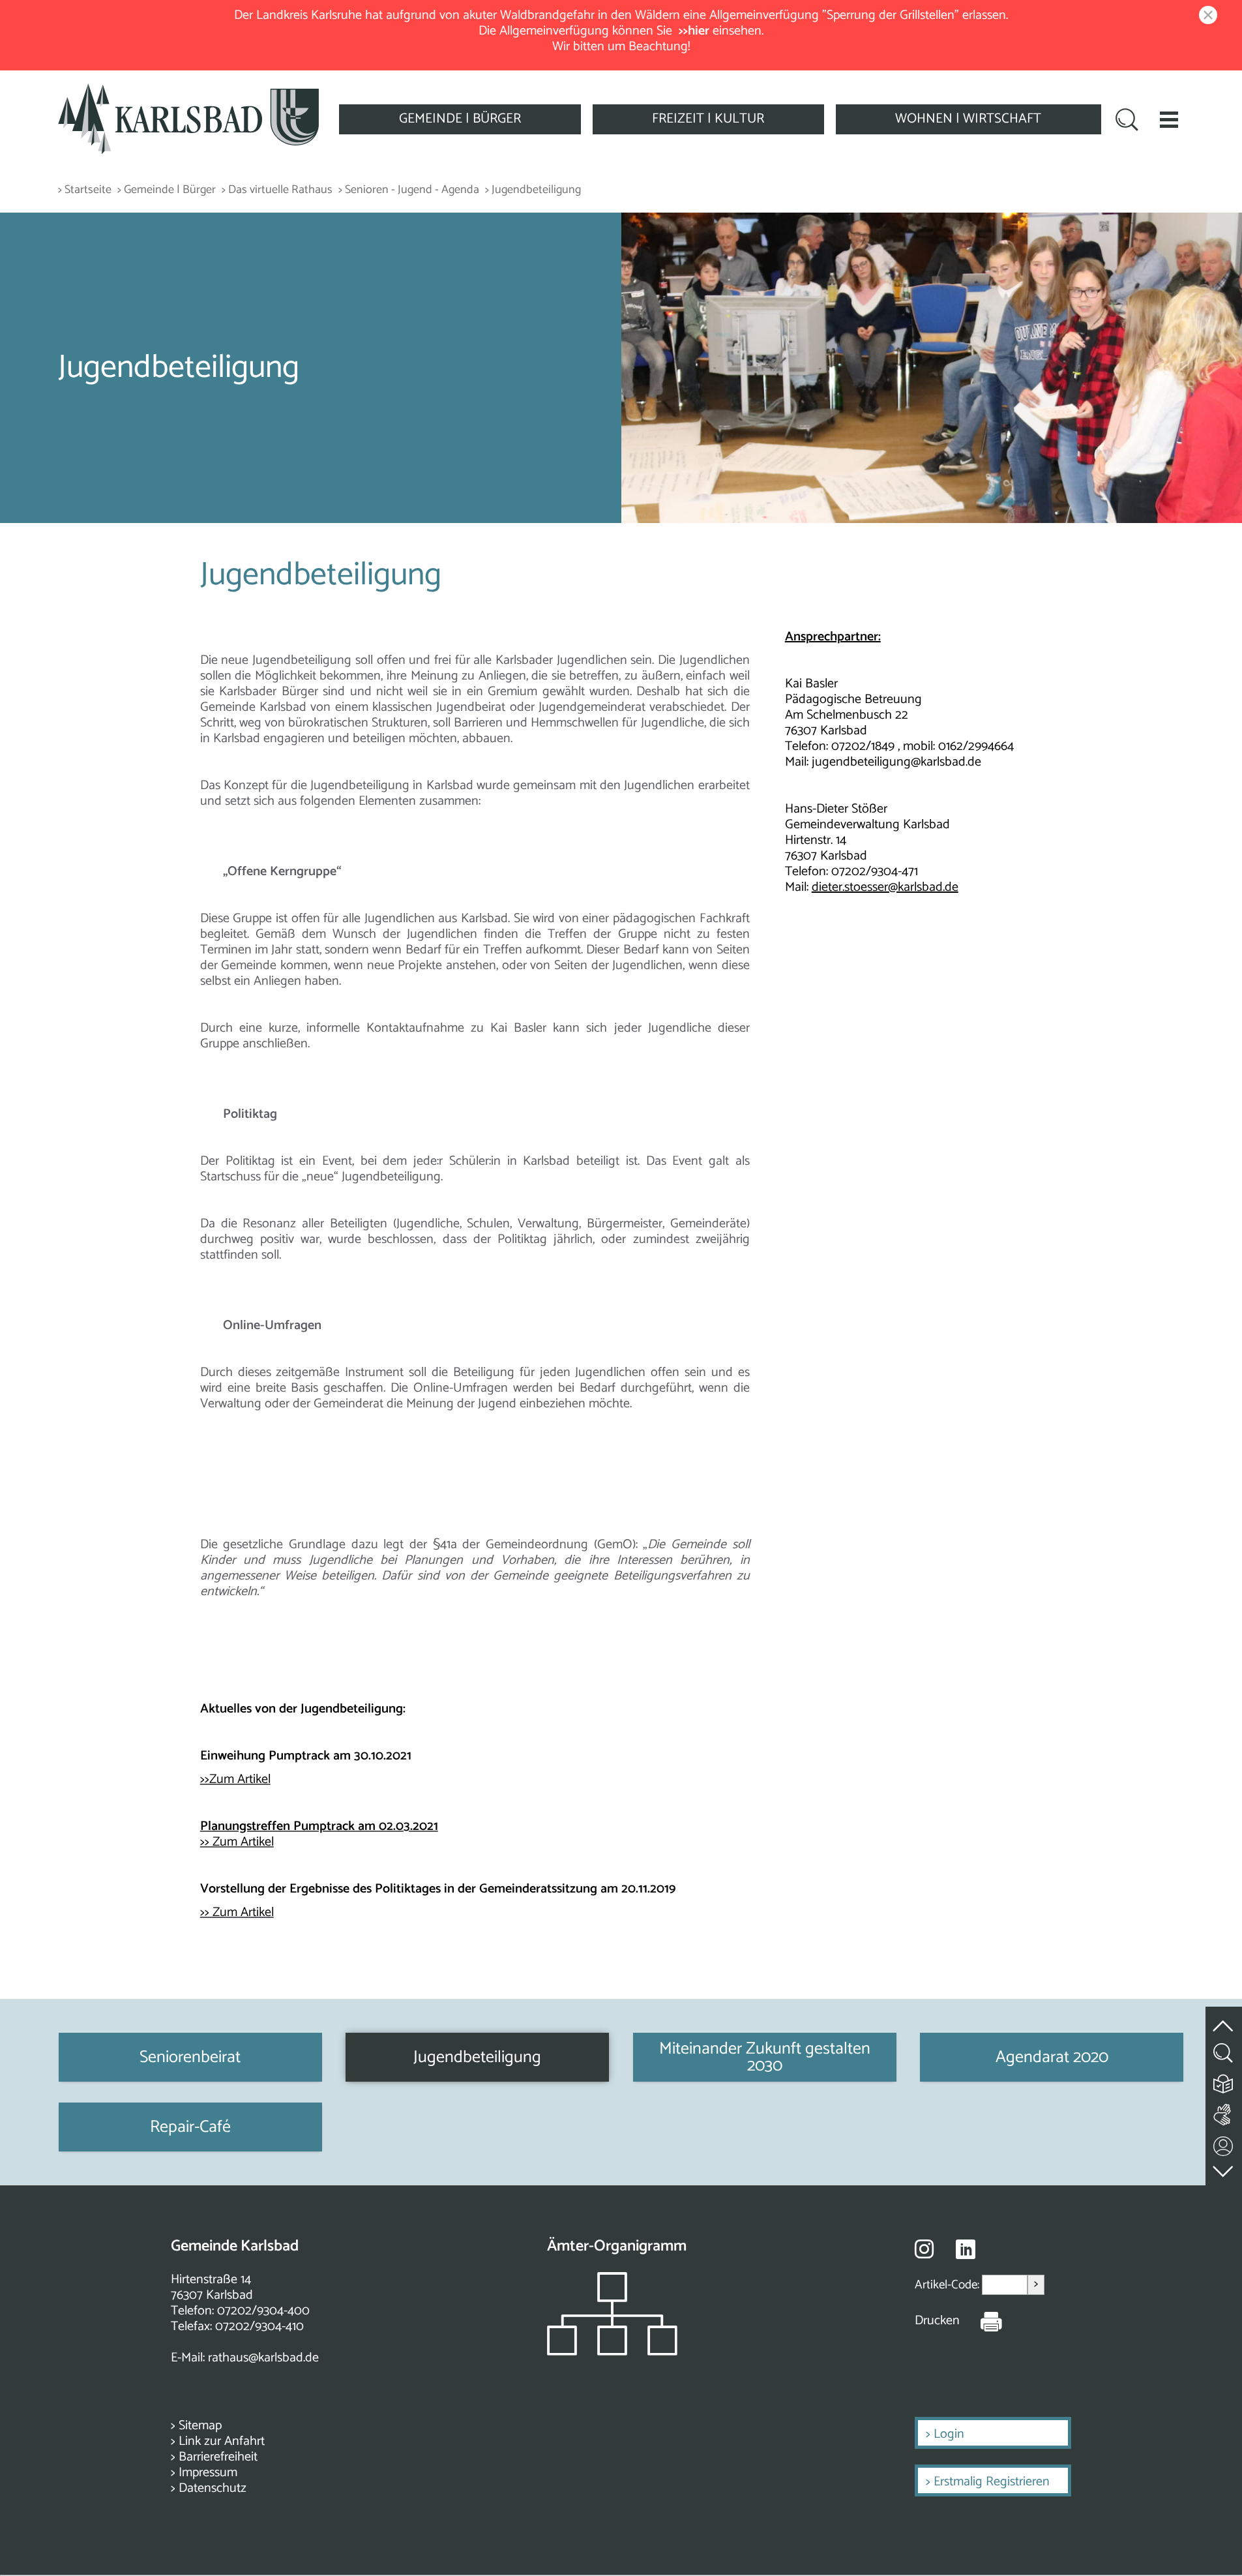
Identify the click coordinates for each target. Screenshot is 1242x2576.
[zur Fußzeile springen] (1224, 2169)
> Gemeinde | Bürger (167, 190)
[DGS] (1224, 2112)
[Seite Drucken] (981, 2321)
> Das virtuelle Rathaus (277, 190)
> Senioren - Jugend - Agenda (409, 190)
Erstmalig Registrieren (992, 2482)
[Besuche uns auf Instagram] (924, 2249)
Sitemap (200, 2426)
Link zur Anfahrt (222, 2441)
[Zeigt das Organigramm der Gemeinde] (612, 2352)
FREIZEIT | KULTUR (708, 119)
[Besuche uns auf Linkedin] (966, 2250)
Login (949, 2434)
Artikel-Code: (948, 2285)
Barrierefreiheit (218, 2457)
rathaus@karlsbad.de (263, 2358)
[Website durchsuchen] (1127, 121)
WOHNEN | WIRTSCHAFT (968, 119)
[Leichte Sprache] (1224, 2081)
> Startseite (85, 190)
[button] (1169, 119)
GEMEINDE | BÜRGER (460, 119)
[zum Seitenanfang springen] (1224, 2019)
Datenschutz (213, 2488)
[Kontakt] (1224, 2143)
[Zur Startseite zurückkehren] (188, 91)
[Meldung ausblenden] (1205, 16)
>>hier (694, 31)
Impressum (208, 2473)
